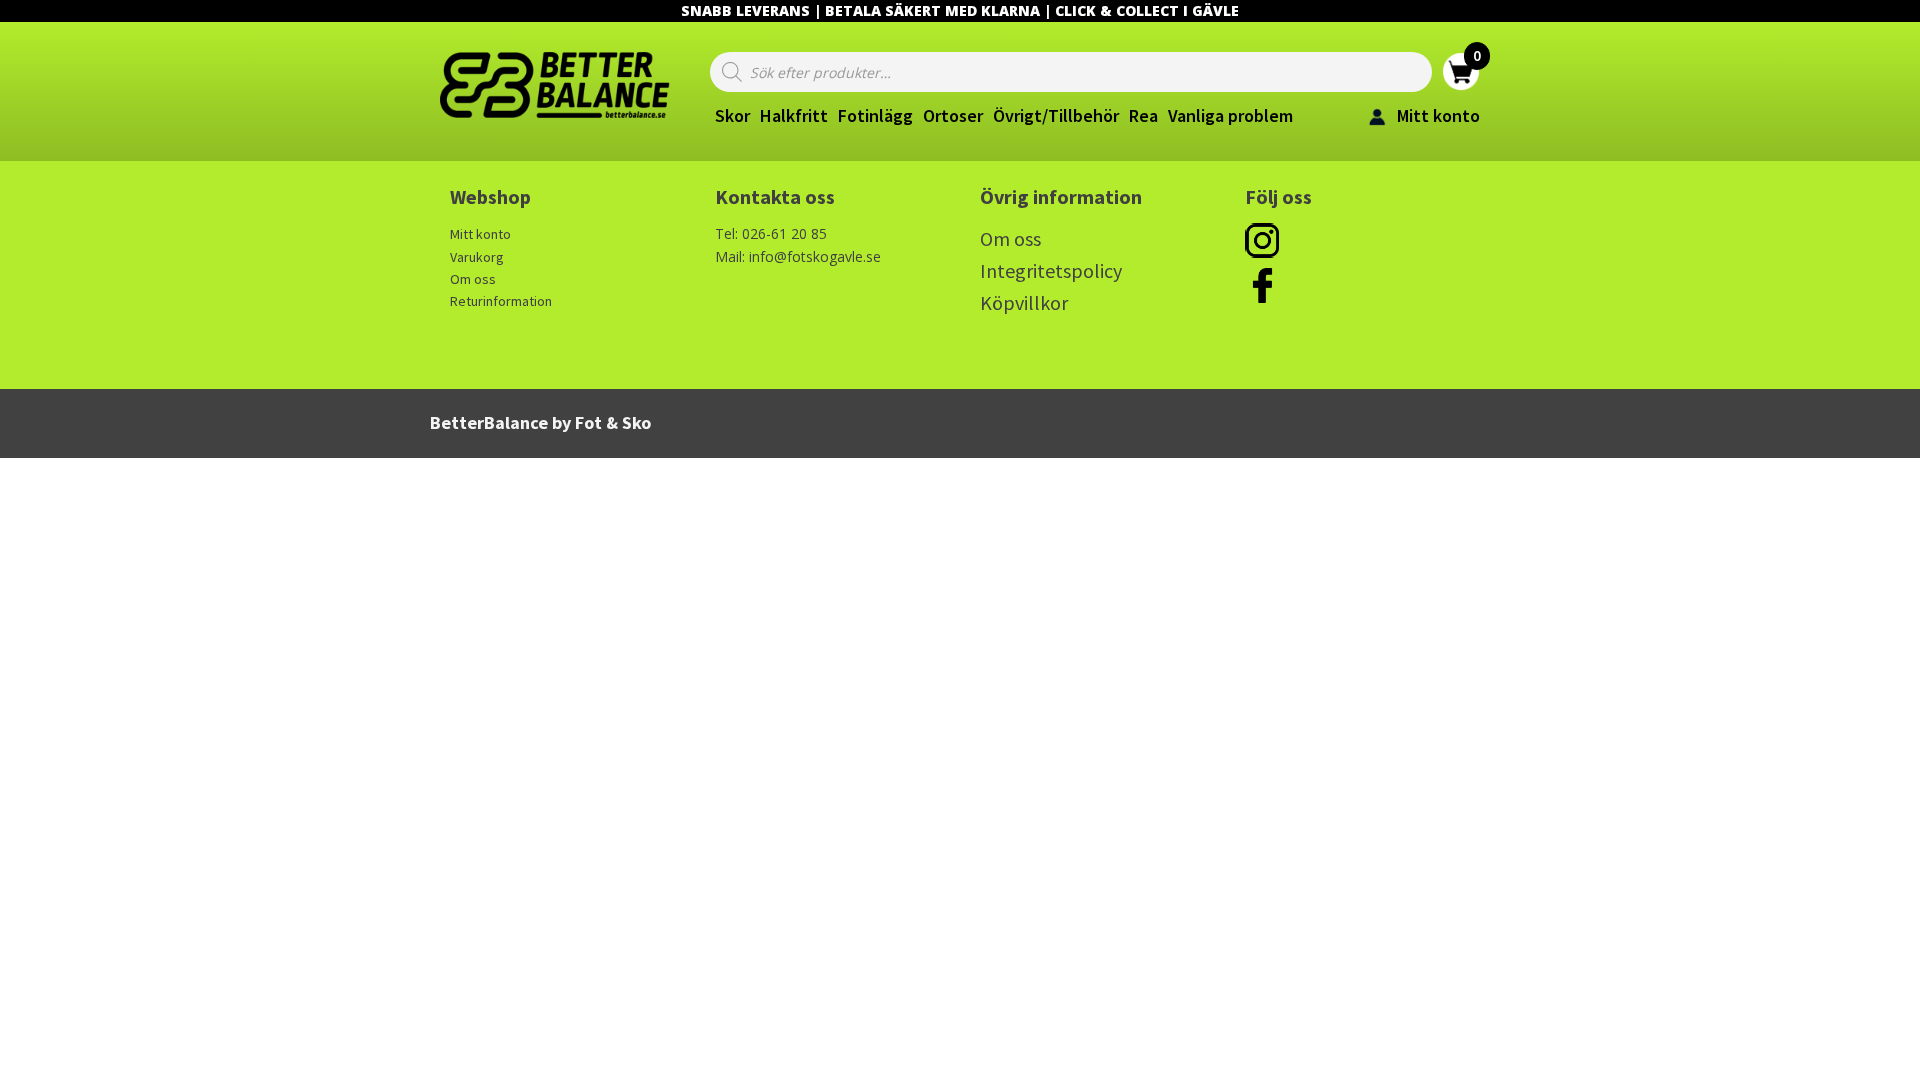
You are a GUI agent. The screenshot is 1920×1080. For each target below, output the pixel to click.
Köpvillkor (1024, 302)
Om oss (473, 279)
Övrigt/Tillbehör (1056, 115)
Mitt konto (480, 234)
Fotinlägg (875, 115)
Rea (1143, 115)
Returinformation (501, 301)
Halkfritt (794, 115)
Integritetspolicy (1051, 270)
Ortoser (953, 115)
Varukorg (477, 257)
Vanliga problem (1230, 115)
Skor (732, 115)
